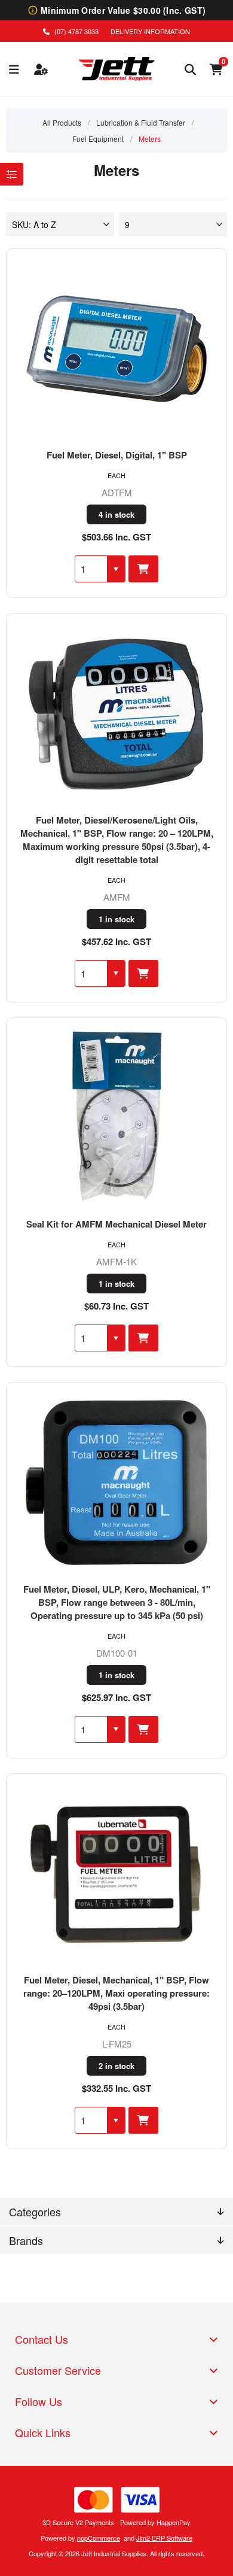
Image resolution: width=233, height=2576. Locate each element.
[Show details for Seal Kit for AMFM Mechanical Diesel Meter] (117, 1118)
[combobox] (91, 569)
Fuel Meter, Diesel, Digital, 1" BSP (117, 455)
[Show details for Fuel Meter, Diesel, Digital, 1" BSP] (117, 349)
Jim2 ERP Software (164, 2538)
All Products (62, 122)
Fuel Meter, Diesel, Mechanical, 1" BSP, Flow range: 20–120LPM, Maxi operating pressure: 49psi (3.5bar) (116, 1993)
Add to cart (143, 569)
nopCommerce (99, 2538)
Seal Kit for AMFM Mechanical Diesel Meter (116, 1224)
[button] (116, 569)
